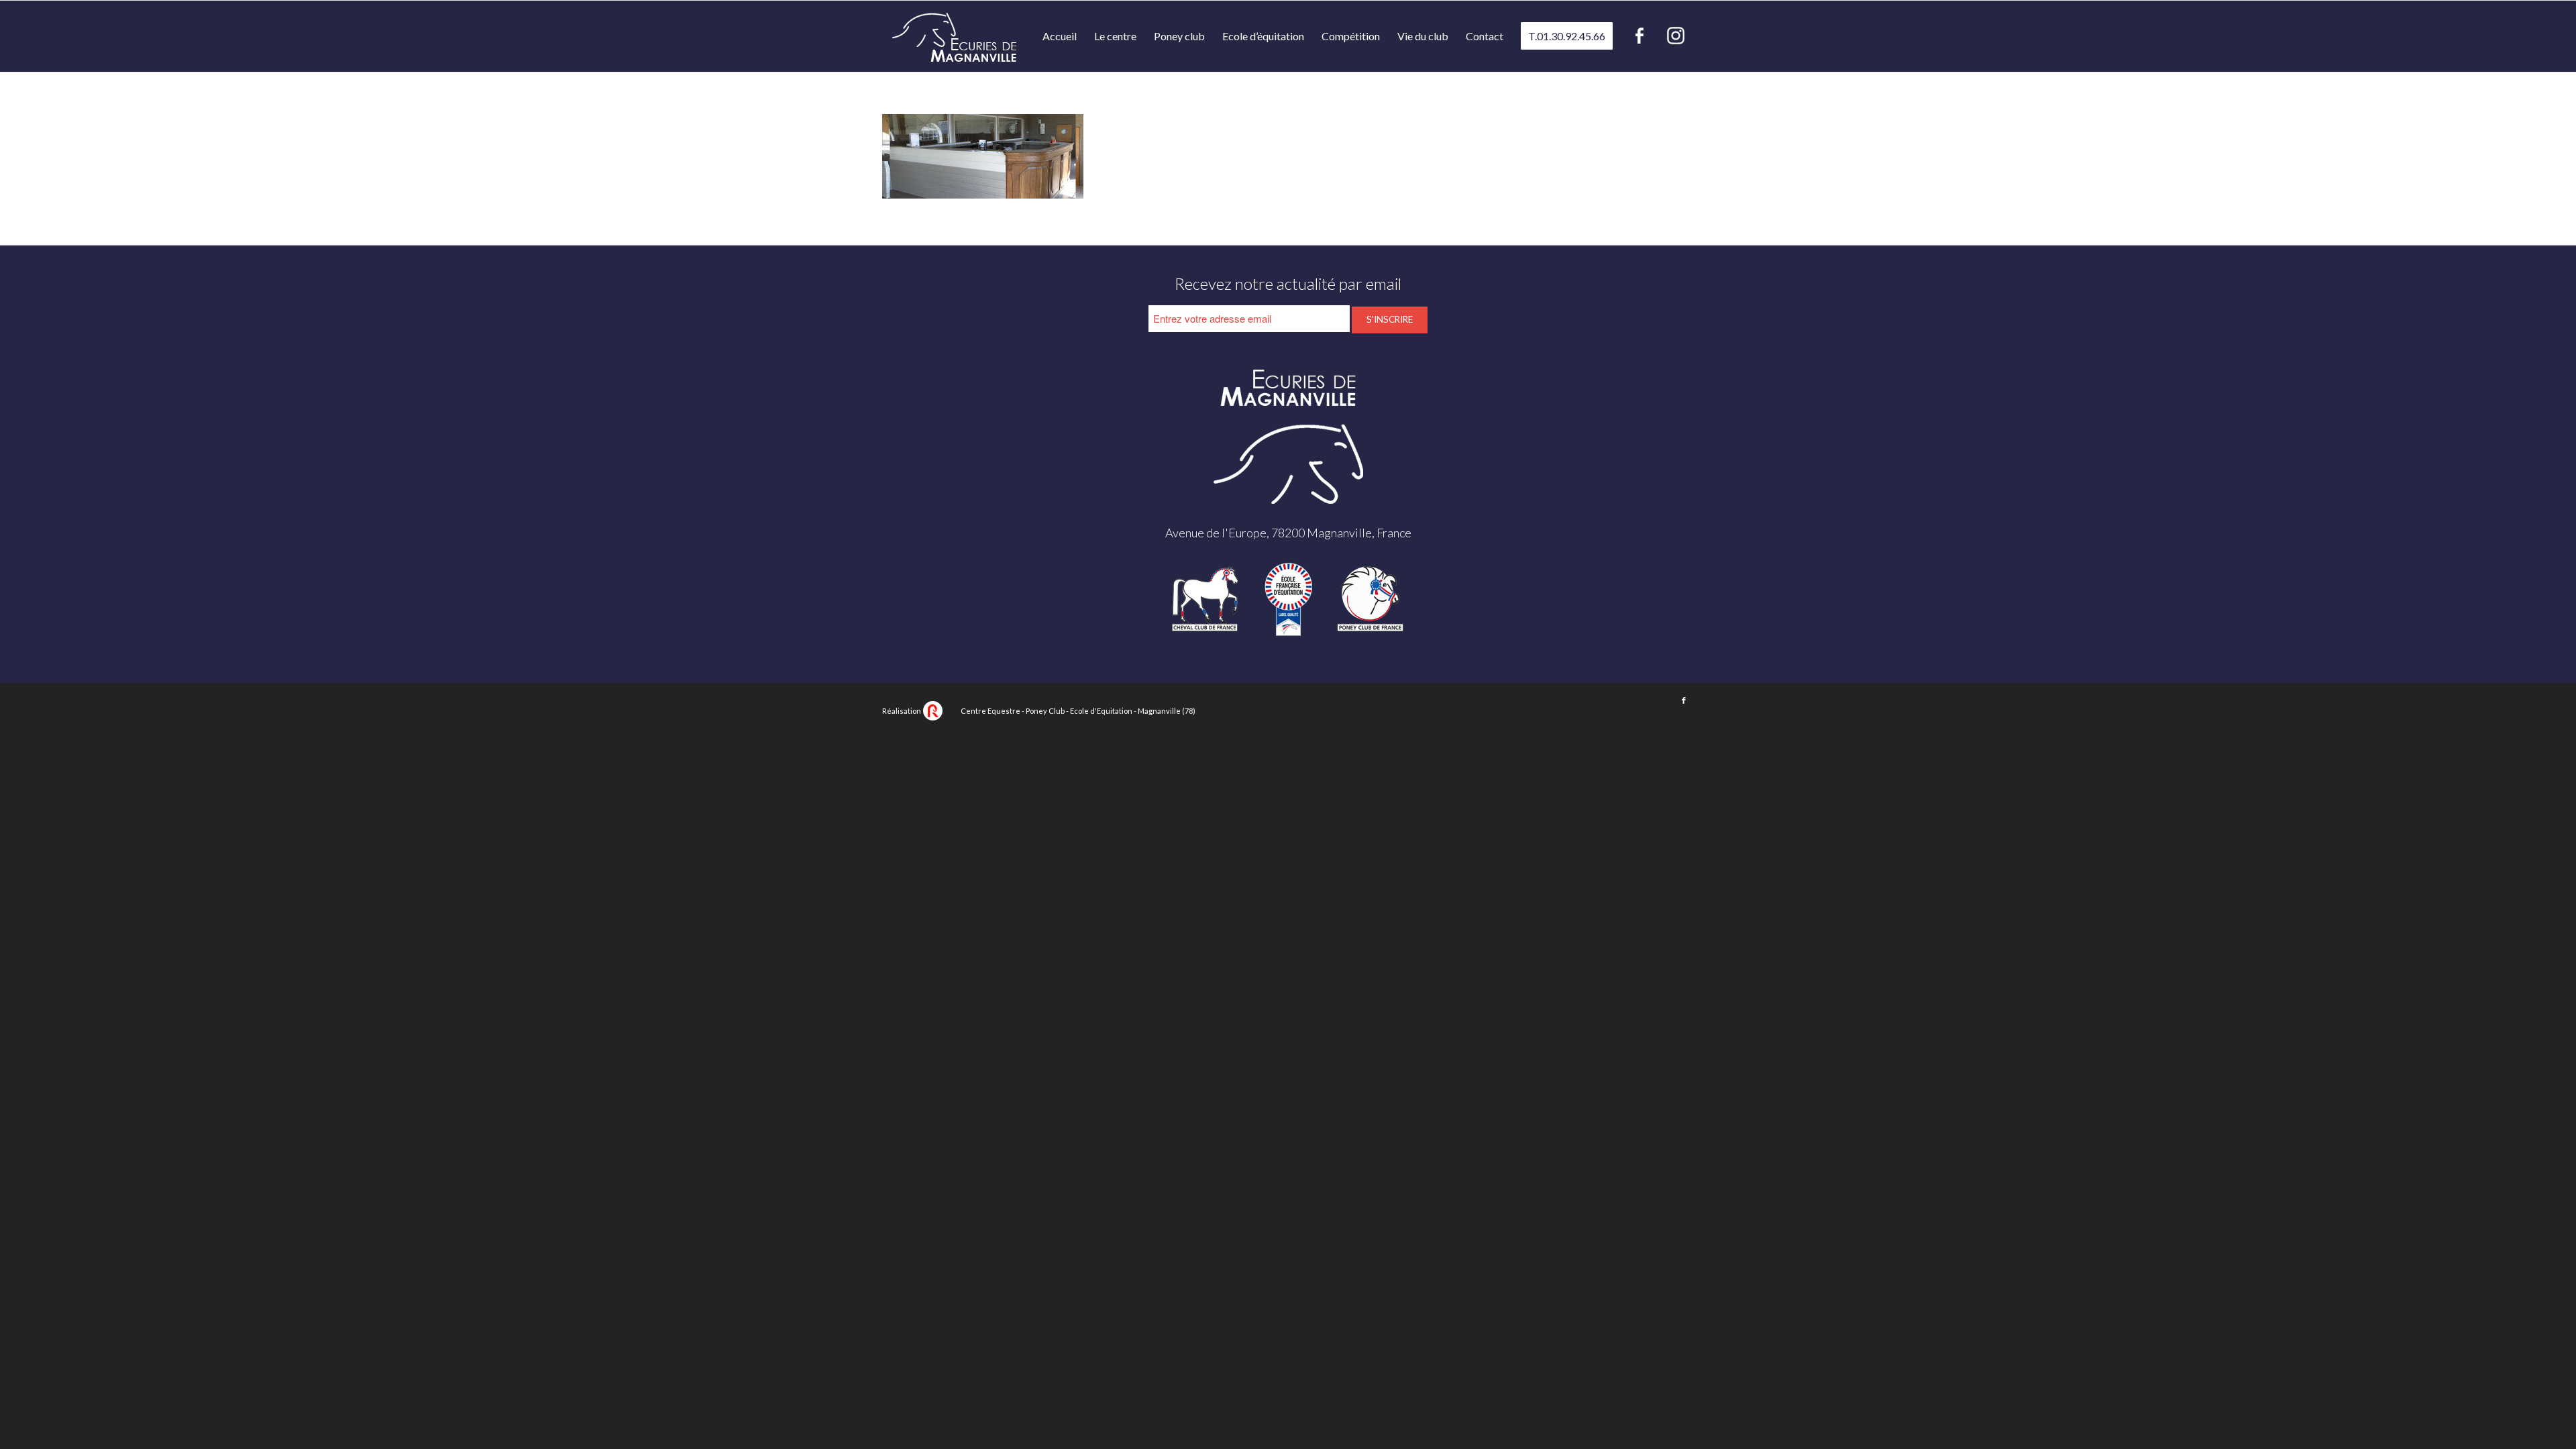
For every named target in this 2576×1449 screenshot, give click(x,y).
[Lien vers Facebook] (1684, 700)
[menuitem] (1060, 36)
